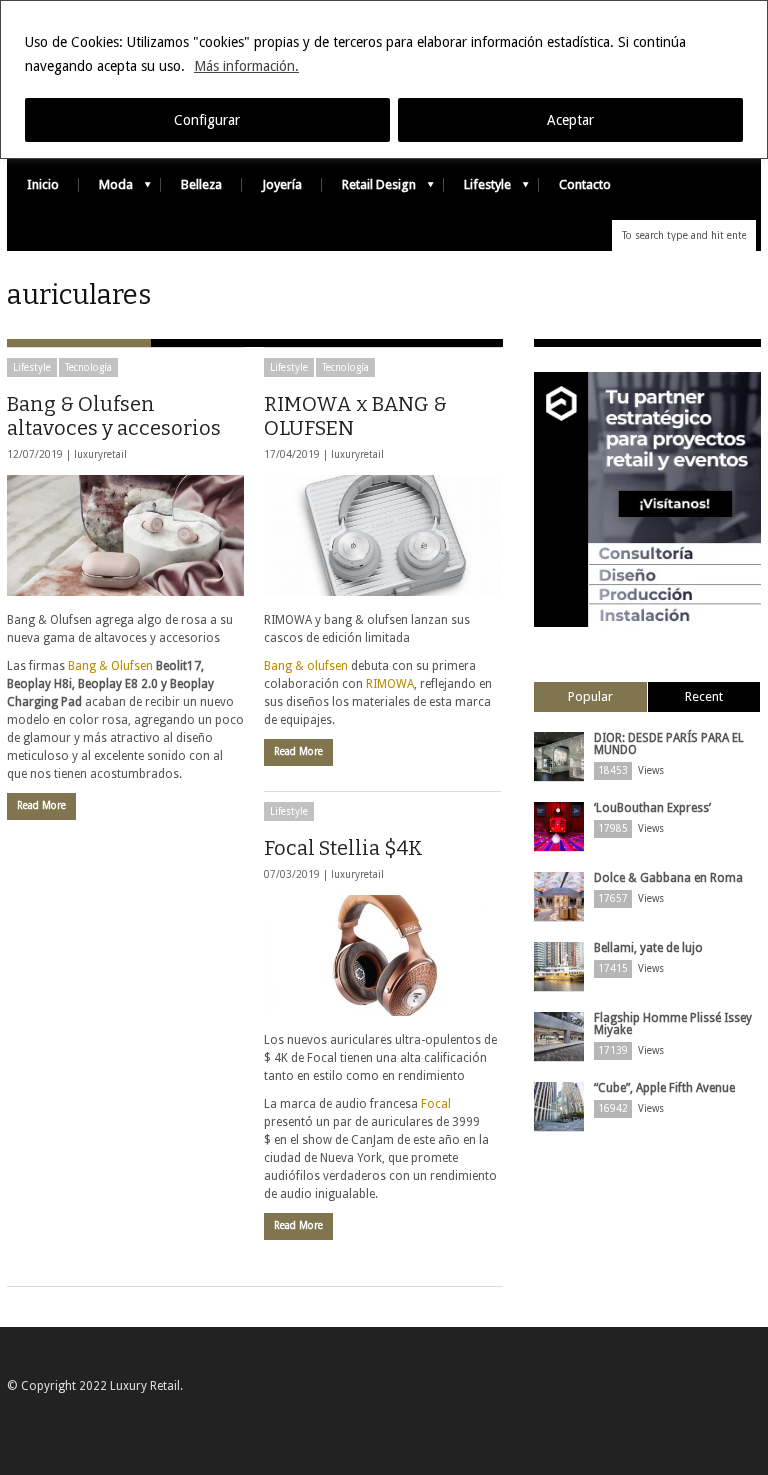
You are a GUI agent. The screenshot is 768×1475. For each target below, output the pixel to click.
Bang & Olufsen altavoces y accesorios (114, 416)
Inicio (43, 184)
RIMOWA (390, 684)
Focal (436, 1104)
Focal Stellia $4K (343, 848)
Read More (41, 805)
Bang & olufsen (306, 666)
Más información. (246, 66)
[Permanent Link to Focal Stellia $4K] (382, 955)
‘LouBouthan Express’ (652, 808)
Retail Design (369, 189)
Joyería (282, 184)
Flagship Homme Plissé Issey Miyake (673, 1024)
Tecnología (88, 367)
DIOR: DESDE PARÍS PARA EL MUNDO (669, 744)
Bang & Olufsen (110, 666)
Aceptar (570, 120)
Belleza (201, 184)
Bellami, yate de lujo (648, 948)
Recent (704, 696)
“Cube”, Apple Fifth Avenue (664, 1088)
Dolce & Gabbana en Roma (668, 878)
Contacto (585, 184)
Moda (106, 189)
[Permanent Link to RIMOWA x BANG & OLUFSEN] (382, 535)
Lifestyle (477, 189)
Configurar (207, 120)
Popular (590, 696)
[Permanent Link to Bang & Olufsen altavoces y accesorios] (125, 535)
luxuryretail (100, 454)
